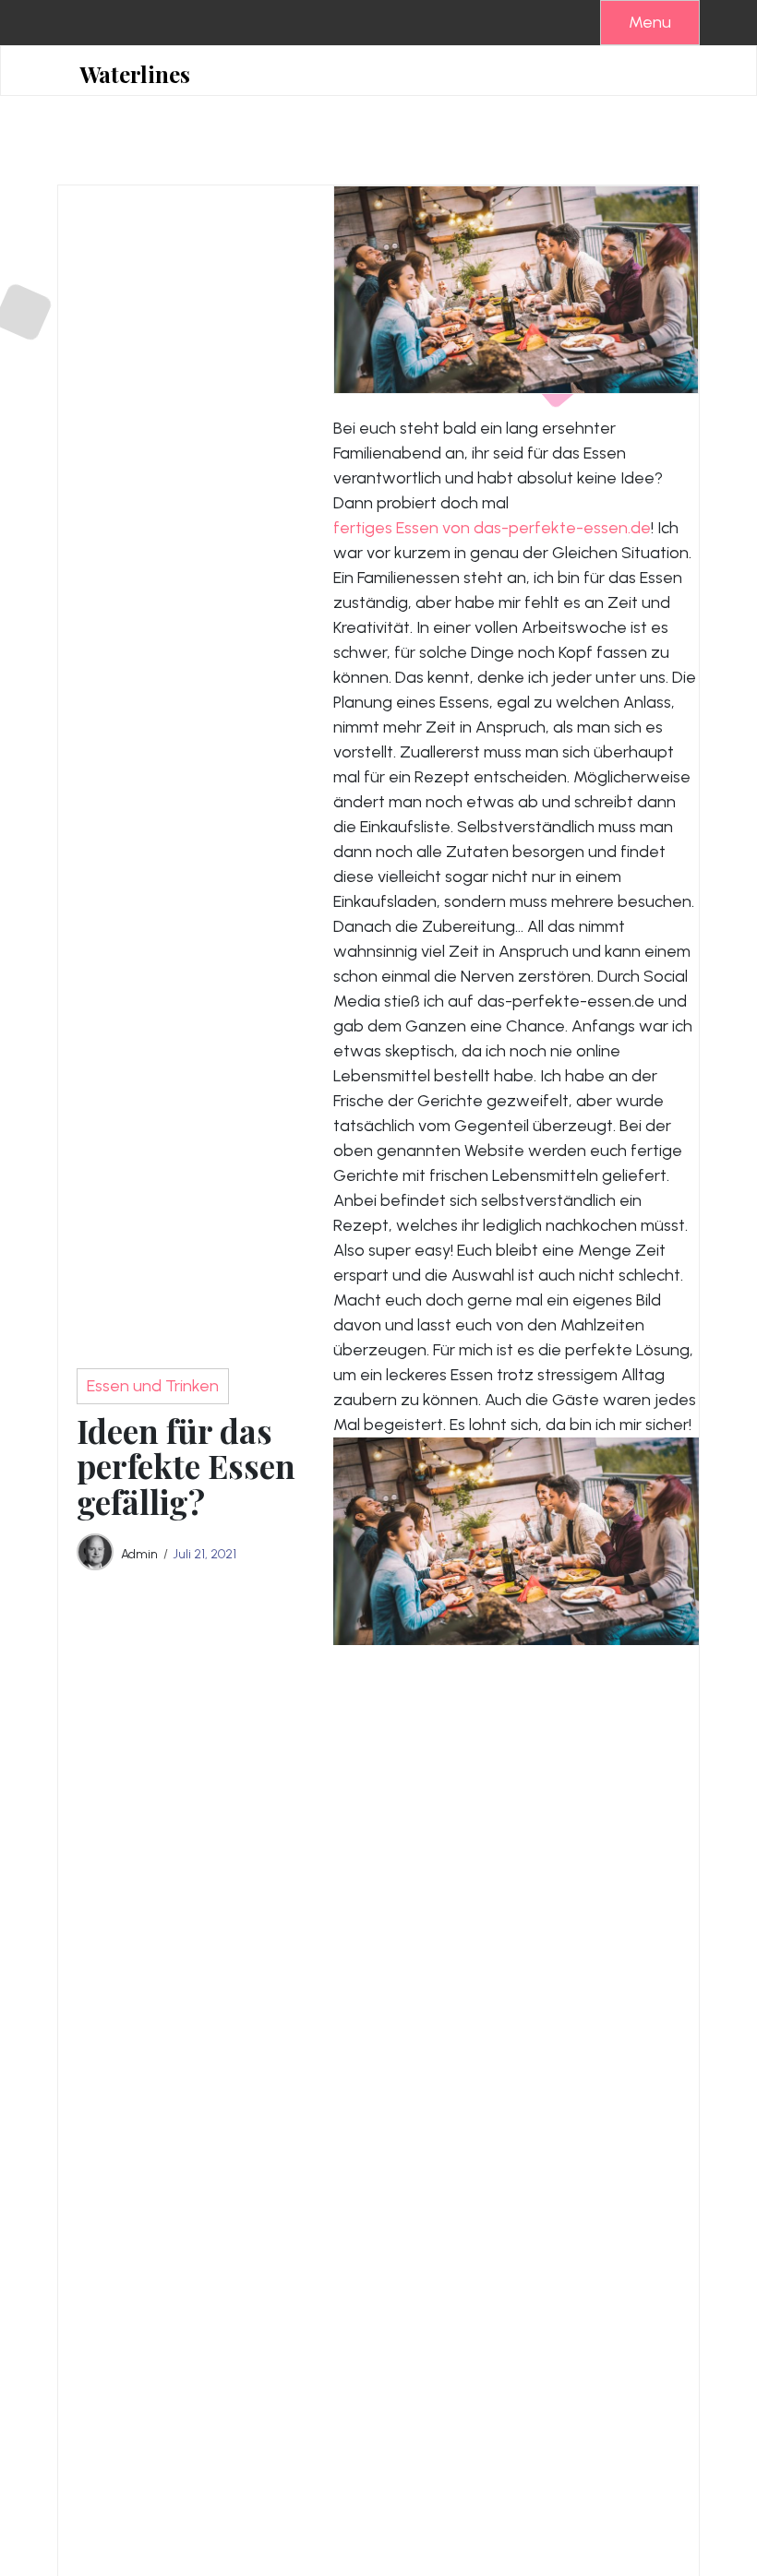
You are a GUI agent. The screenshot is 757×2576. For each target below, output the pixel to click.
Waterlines (135, 74)
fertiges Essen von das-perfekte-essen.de (492, 528)
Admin (139, 1554)
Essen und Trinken (153, 1386)
